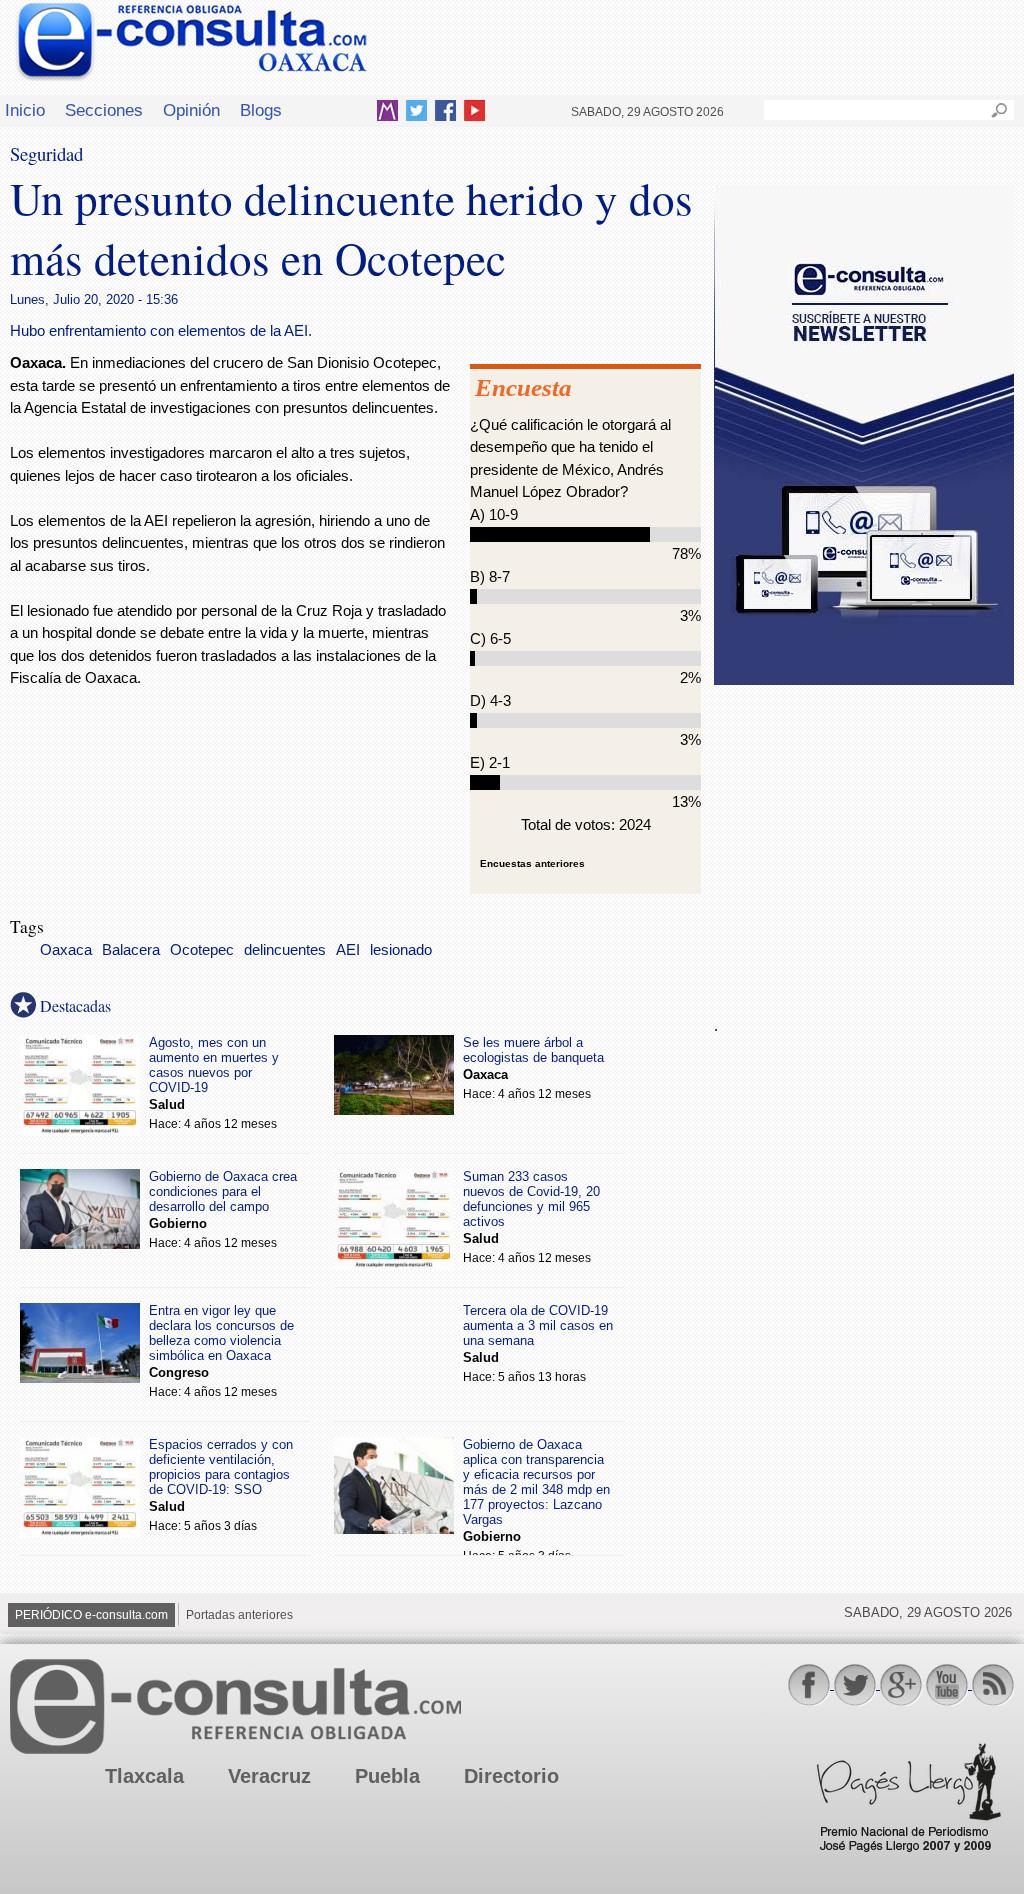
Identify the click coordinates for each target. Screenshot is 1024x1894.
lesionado (401, 950)
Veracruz (269, 1776)
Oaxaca (66, 950)
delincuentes (285, 950)
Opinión (191, 110)
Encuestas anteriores (532, 863)
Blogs (261, 110)
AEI (348, 950)
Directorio (511, 1776)
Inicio (25, 110)
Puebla (387, 1776)
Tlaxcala (144, 1776)
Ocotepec (202, 950)
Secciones (104, 110)
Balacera (131, 950)
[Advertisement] (864, 839)
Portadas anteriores (239, 1615)
